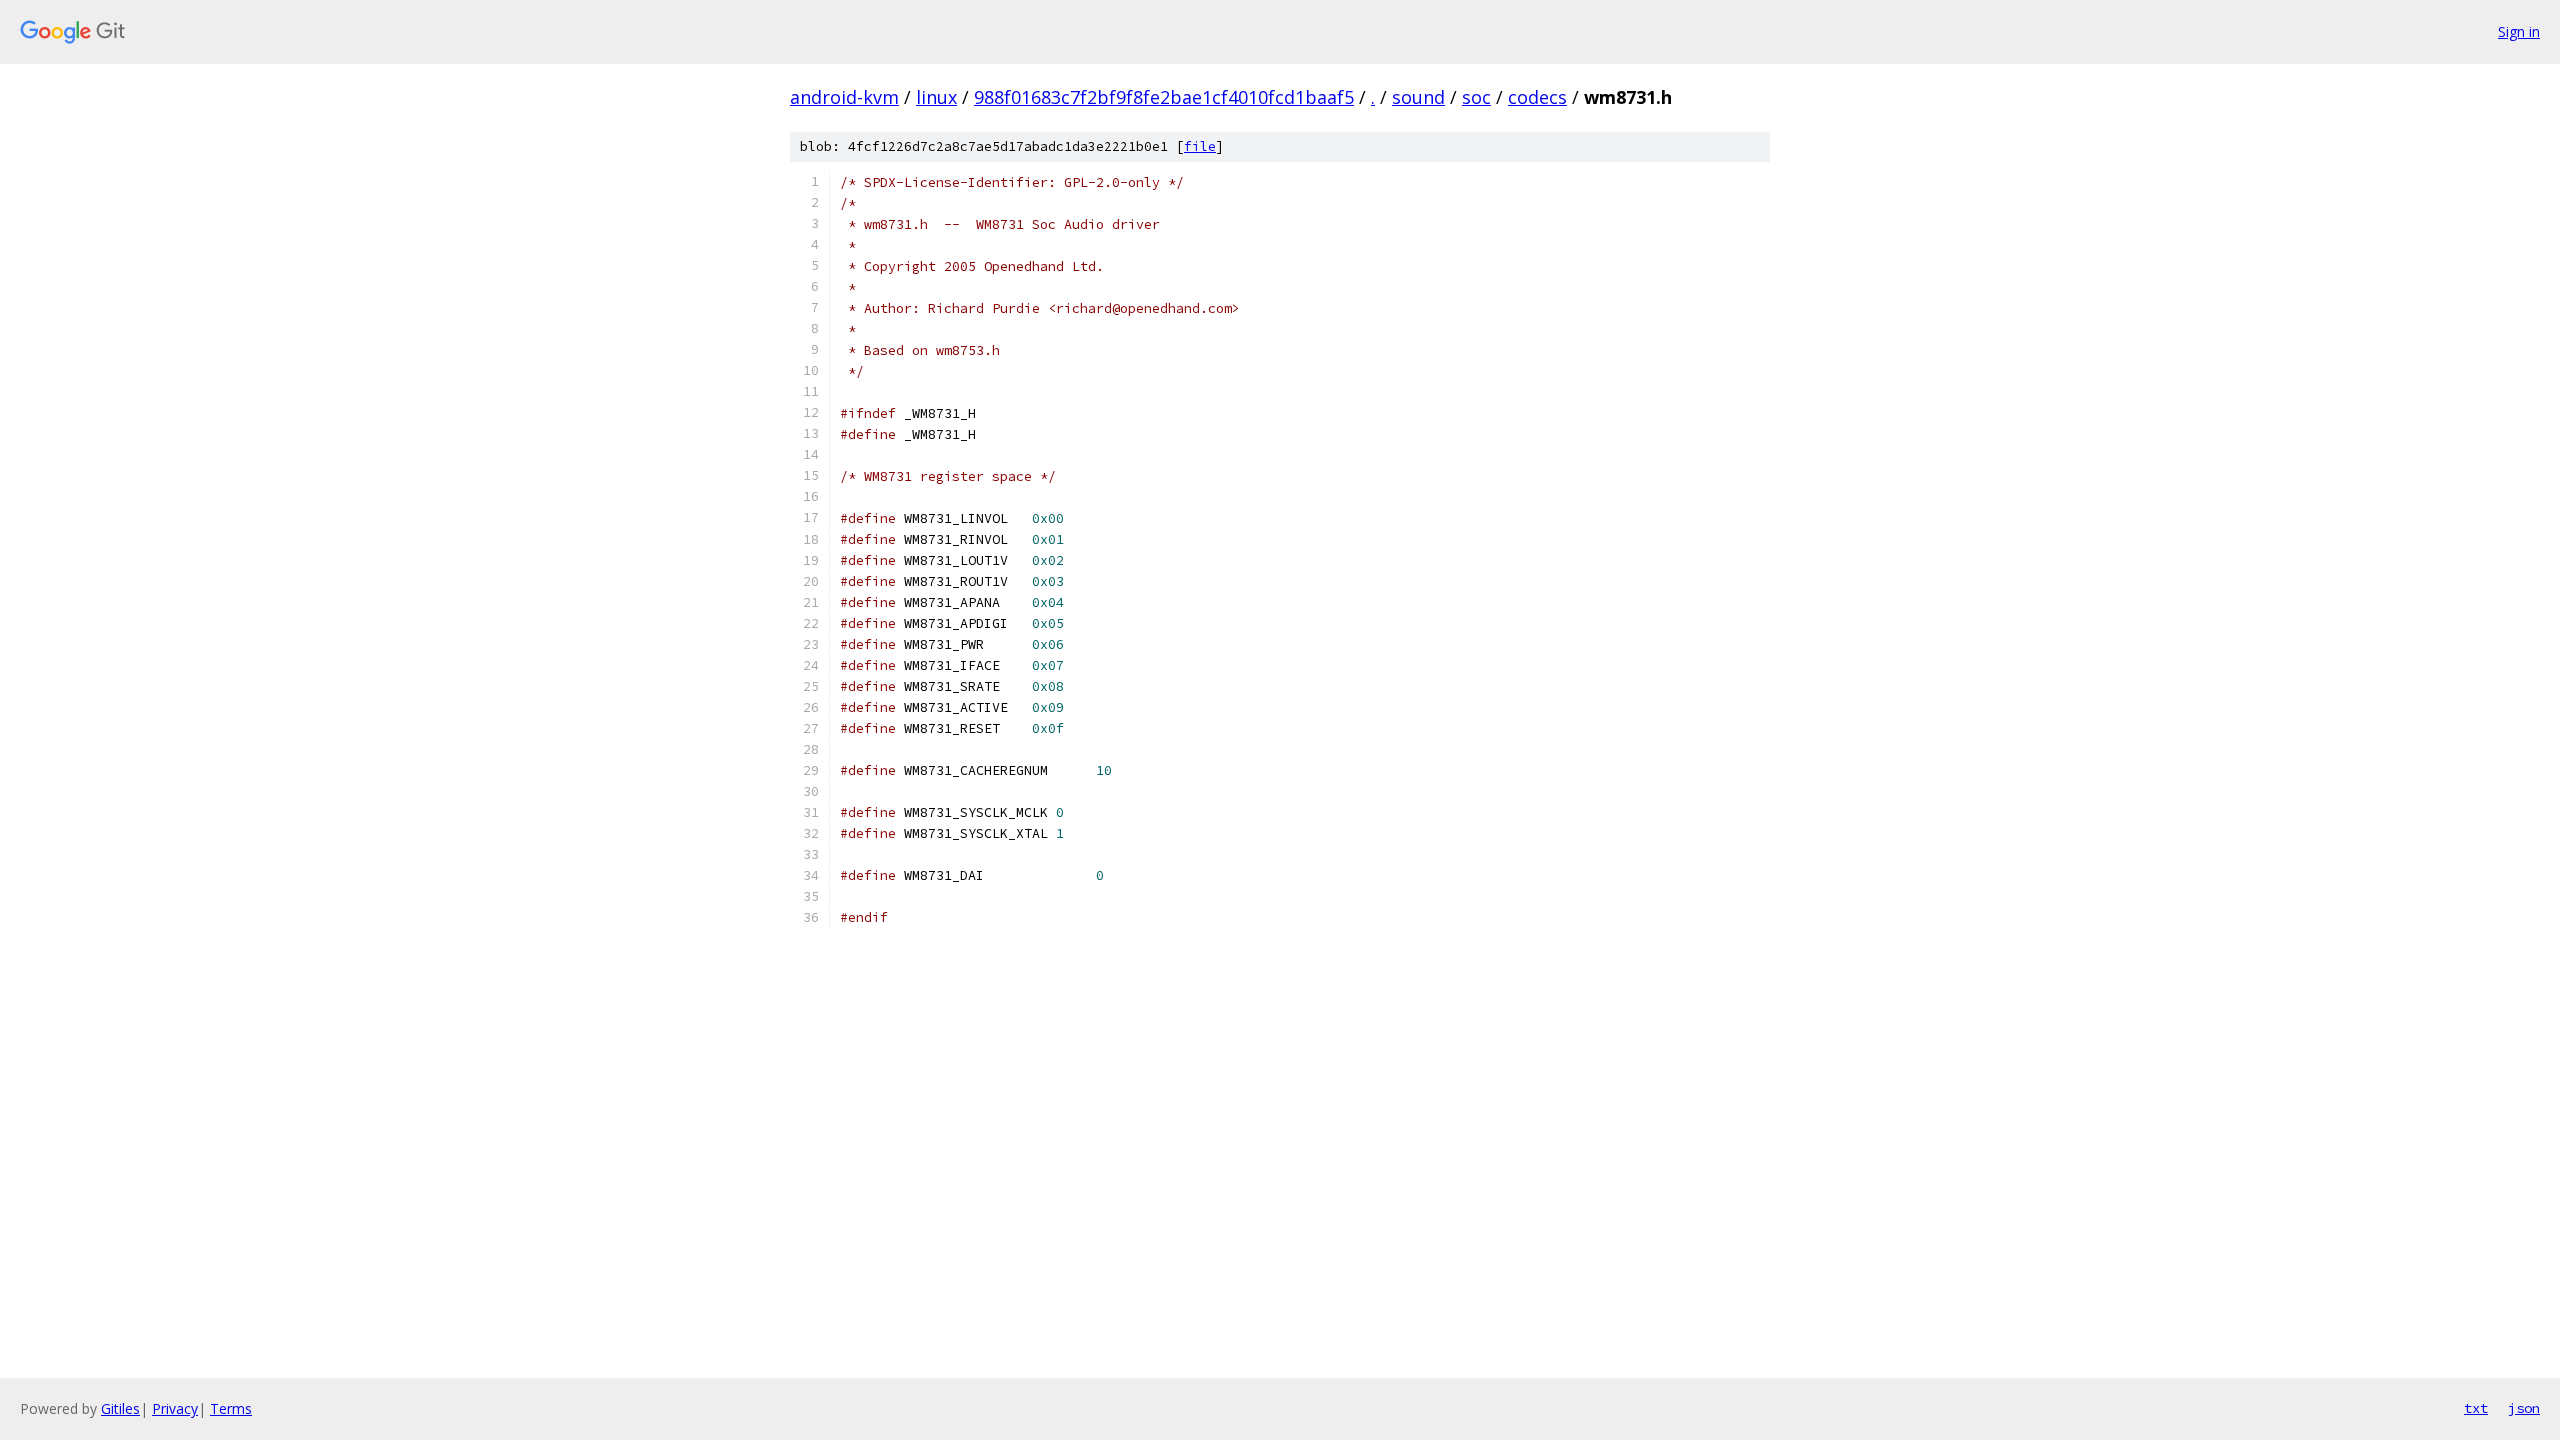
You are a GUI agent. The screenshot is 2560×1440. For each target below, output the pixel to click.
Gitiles (120, 1408)
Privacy (175, 1408)
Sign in (2519, 31)
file (1200, 146)
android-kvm (844, 97)
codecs (1537, 97)
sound (1418, 97)
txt (2476, 1408)
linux (936, 97)
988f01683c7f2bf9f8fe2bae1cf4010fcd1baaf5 (1164, 97)
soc (1476, 97)
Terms (231, 1408)
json (2524, 1408)
